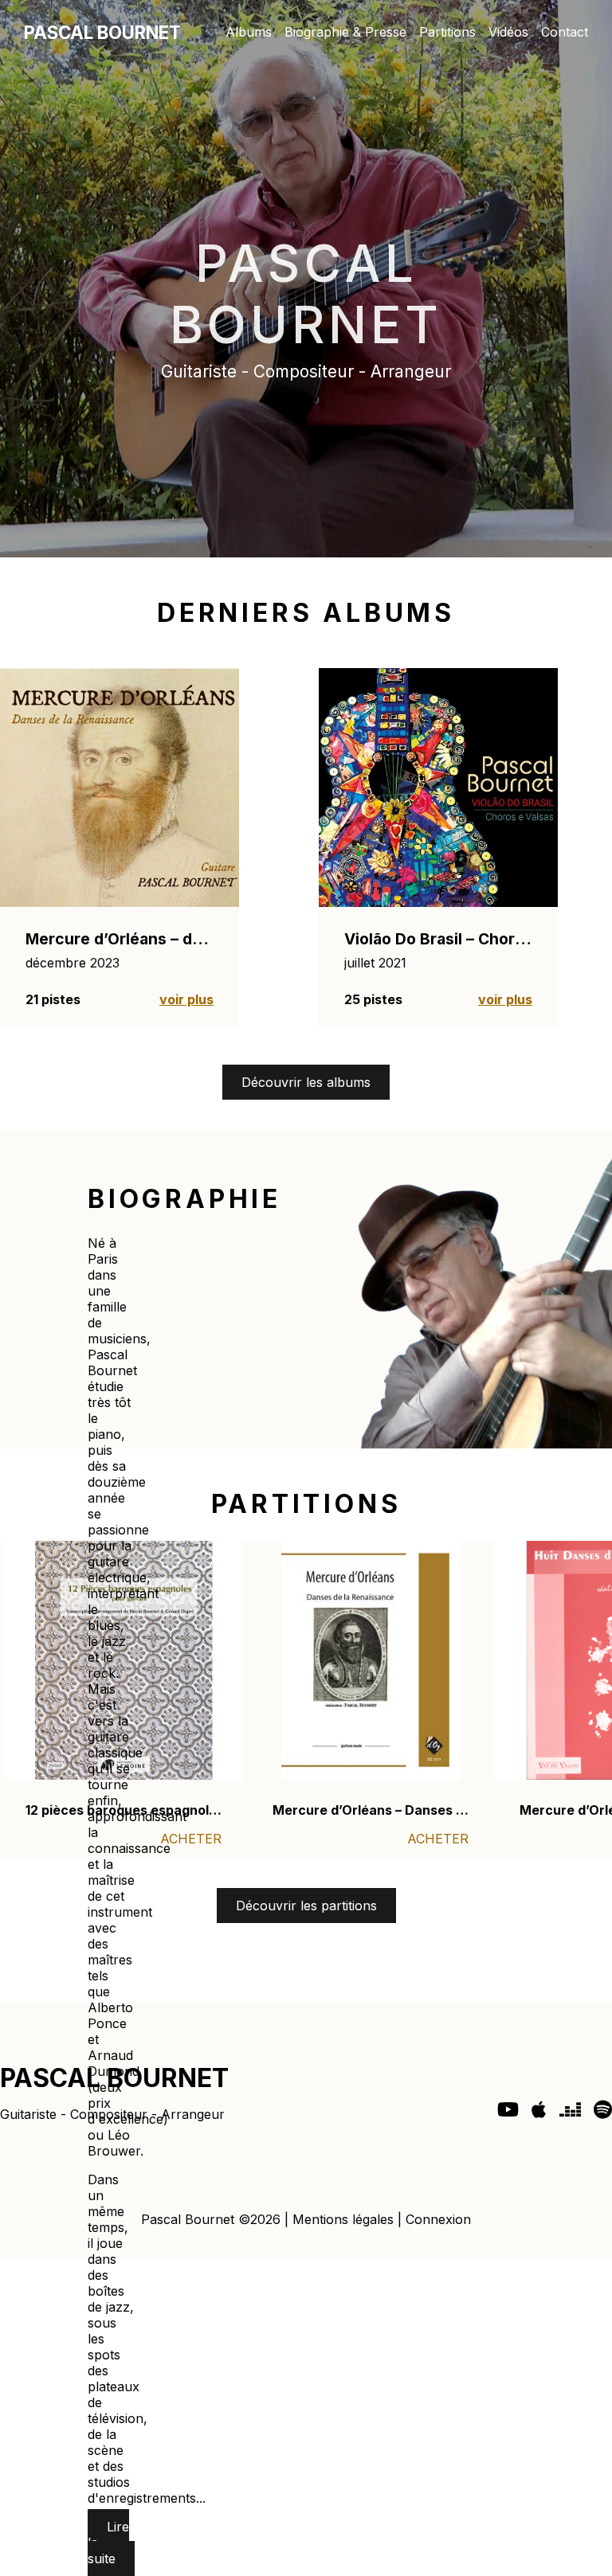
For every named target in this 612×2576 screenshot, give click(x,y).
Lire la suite (108, 2543)
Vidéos (508, 32)
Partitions (447, 32)
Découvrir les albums (306, 1082)
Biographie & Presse (345, 32)
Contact (565, 32)
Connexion (438, 2219)
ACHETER (191, 1839)
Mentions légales (343, 2219)
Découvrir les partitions (306, 1906)
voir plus (186, 999)
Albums (249, 32)
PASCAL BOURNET (102, 32)
